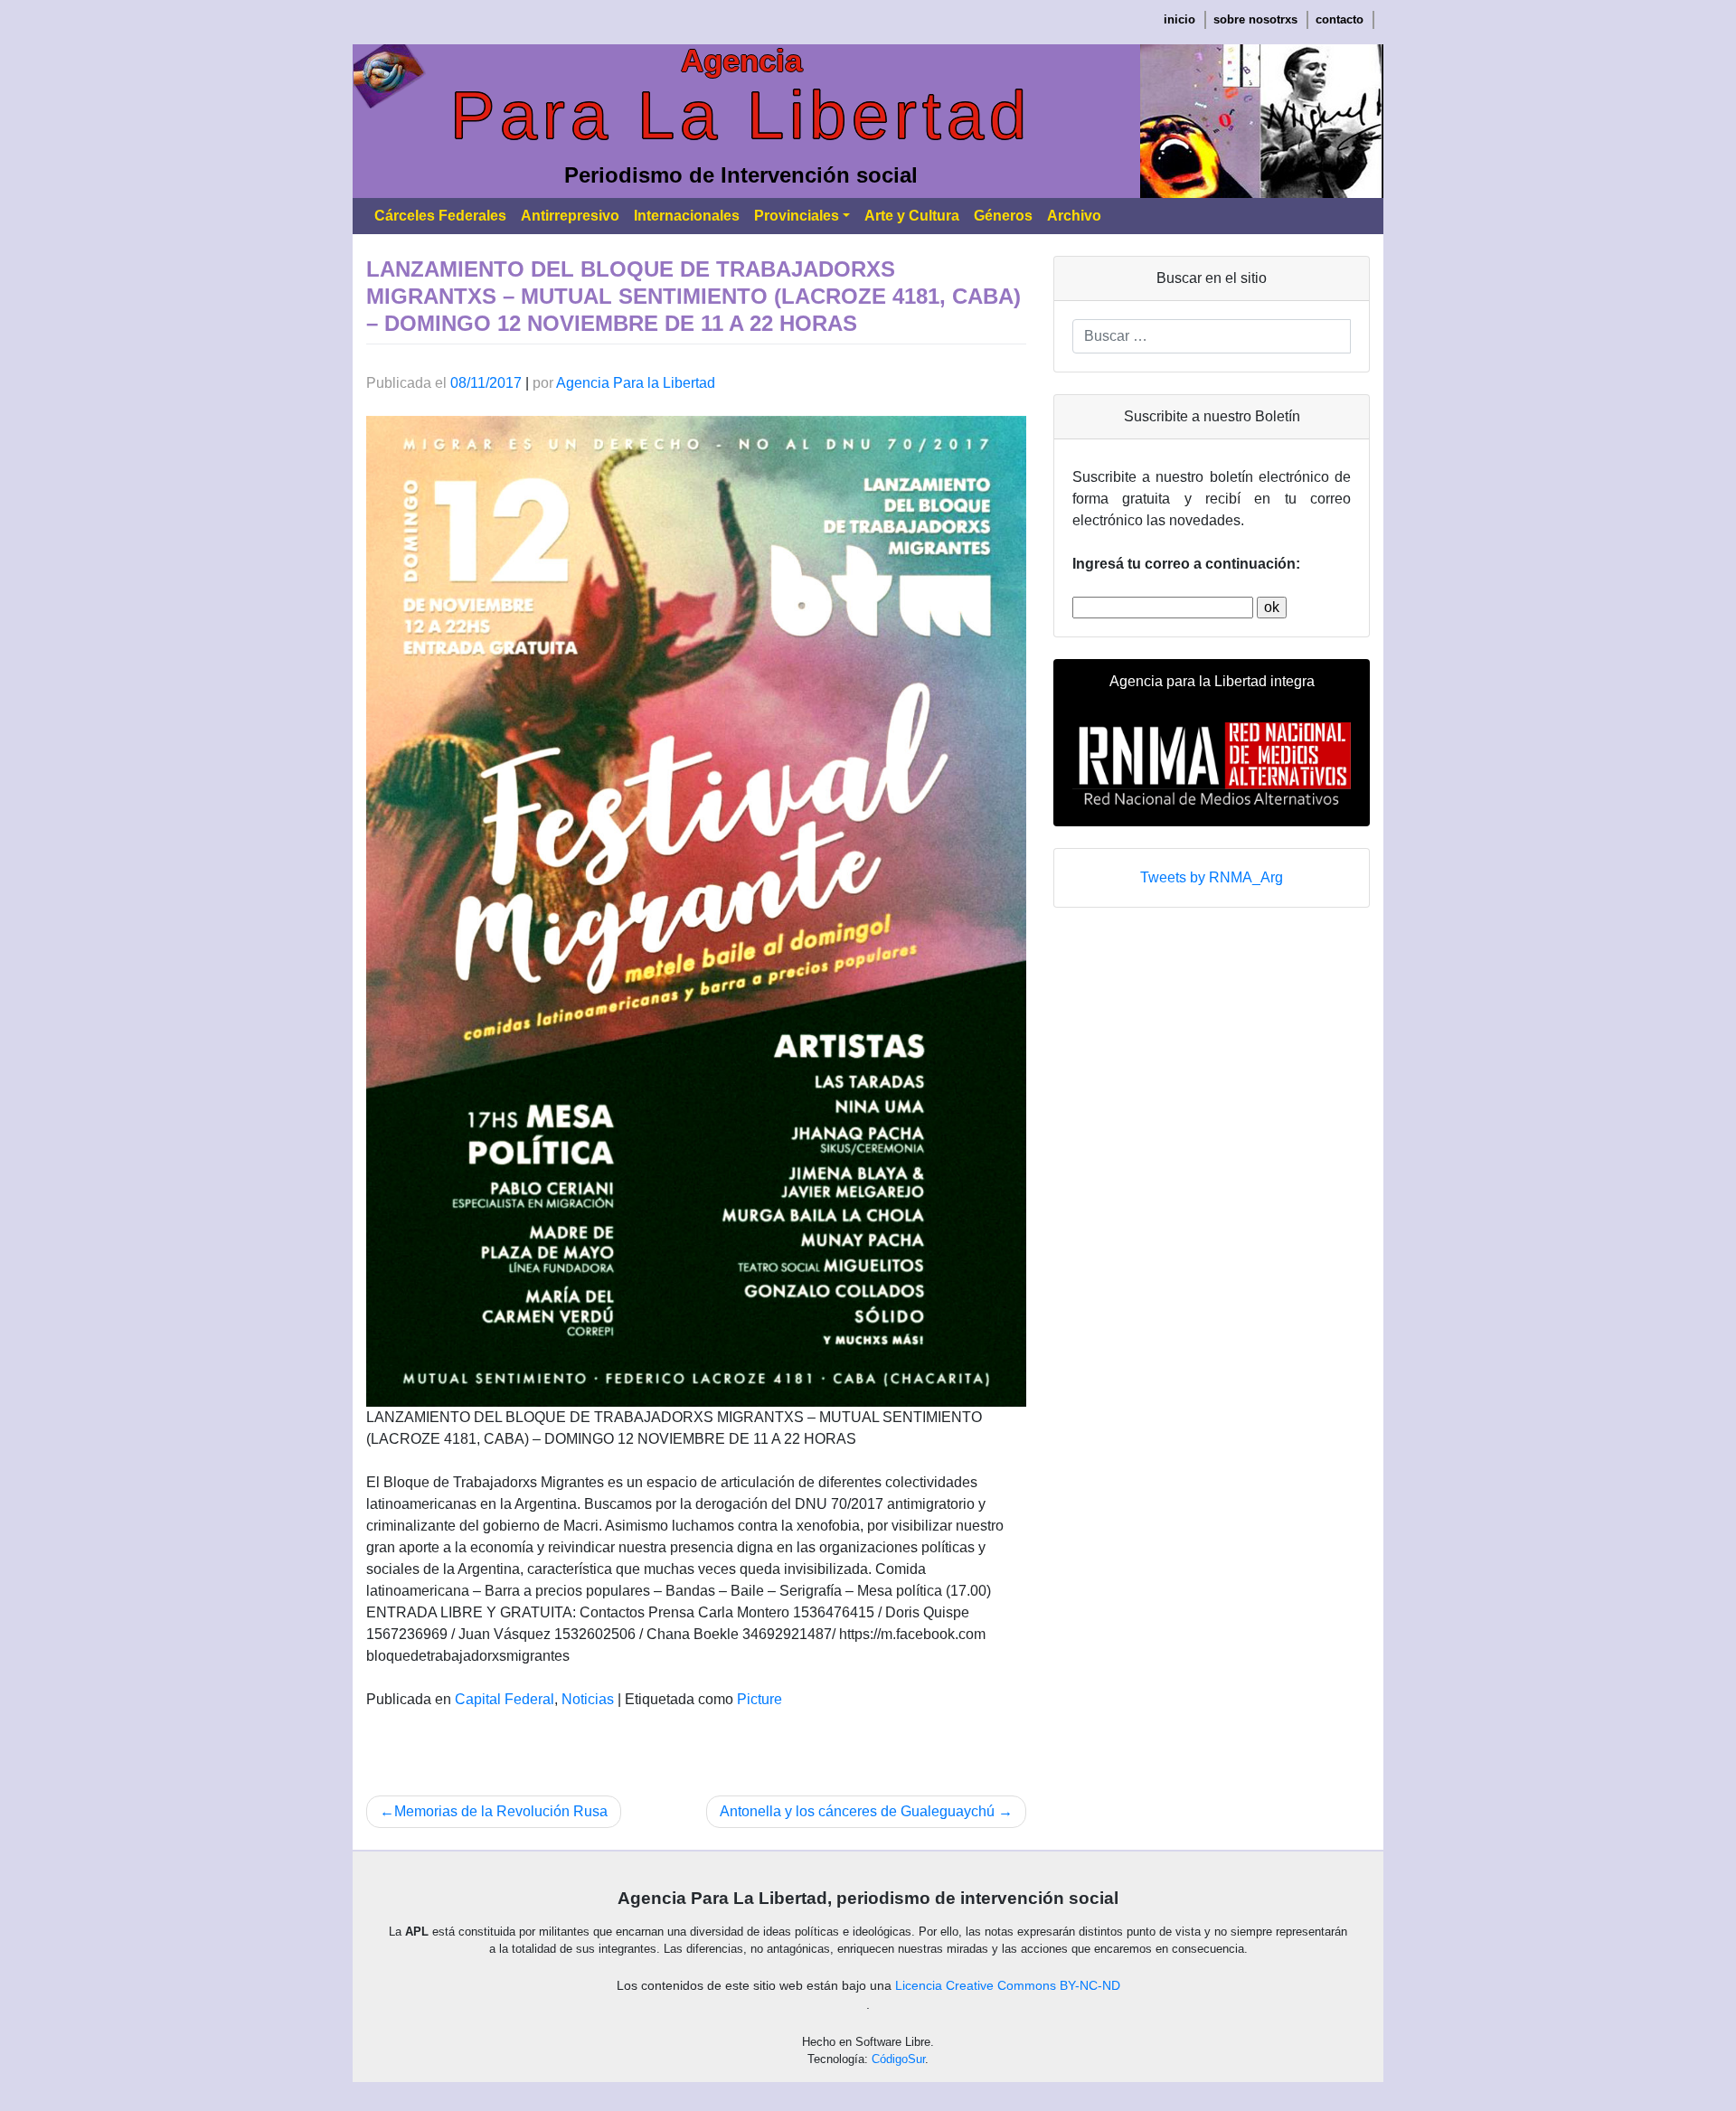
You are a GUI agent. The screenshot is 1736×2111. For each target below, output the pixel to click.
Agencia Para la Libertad (636, 383)
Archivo (1074, 216)
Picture (759, 1699)
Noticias (588, 1699)
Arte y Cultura (912, 216)
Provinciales (797, 216)
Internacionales (687, 216)
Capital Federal (505, 1699)
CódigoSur (898, 2059)
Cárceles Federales (440, 216)
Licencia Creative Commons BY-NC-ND (1008, 1985)
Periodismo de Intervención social (741, 175)
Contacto (1340, 19)
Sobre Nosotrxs (1255, 19)
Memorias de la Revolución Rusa (501, 1811)
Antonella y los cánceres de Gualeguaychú (857, 1811)
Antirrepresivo (570, 216)
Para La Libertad (741, 115)
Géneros (1003, 216)
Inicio (1179, 19)
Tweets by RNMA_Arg (1212, 877)
